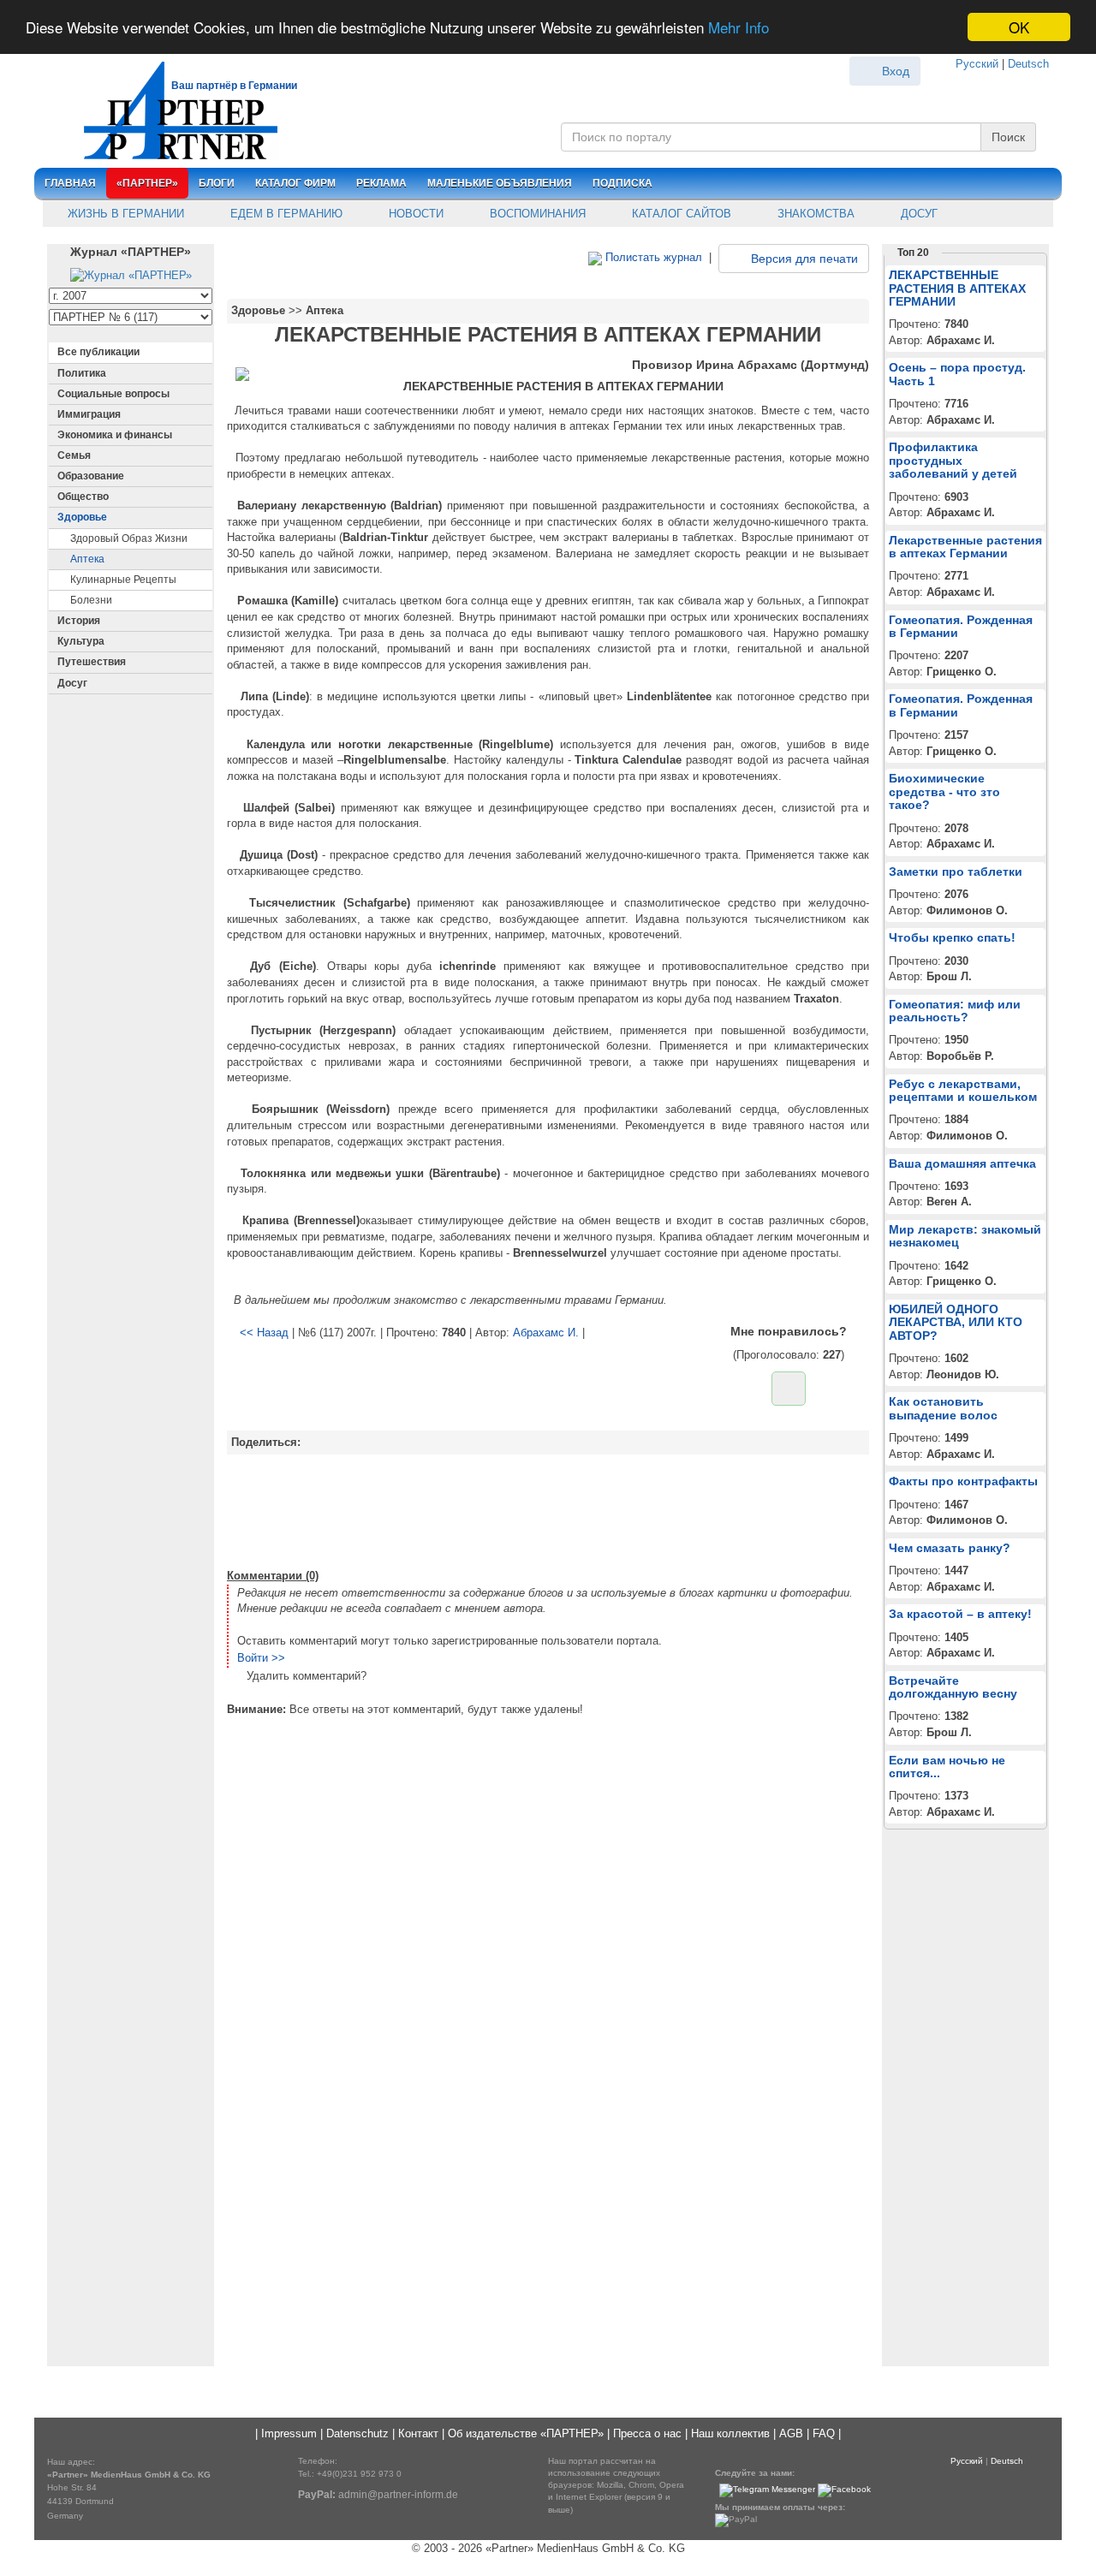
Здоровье (82, 517)
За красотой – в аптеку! (960, 1614)
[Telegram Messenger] (767, 2490)
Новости (414, 214)
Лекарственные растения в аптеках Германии (965, 547)
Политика (82, 373)
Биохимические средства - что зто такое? (944, 791)
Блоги (217, 183)
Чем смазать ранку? (950, 1548)
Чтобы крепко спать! (952, 937)
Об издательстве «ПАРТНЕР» (526, 2433)
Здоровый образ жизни (129, 538)
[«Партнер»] (172, 107)
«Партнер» (147, 183)
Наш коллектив (730, 2433)
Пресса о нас (647, 2433)
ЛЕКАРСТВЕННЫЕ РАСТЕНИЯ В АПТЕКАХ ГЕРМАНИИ (957, 288)
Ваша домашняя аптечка (962, 1163)
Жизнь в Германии (124, 214)
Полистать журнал (652, 257)
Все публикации (98, 352)
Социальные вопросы (113, 394)
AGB (791, 2433)
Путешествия (92, 662)
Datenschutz (357, 2433)
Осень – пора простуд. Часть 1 (957, 374)
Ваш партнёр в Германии (234, 86)
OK (1019, 27)
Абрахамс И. (546, 1333)
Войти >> (261, 1658)
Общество (83, 497)
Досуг (917, 214)
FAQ (824, 2433)
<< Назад (264, 1333)
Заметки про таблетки (956, 872)
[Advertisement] (548, 1509)
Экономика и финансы (115, 435)
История (79, 621)
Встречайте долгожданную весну (953, 1687)
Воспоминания (536, 214)
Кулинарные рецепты (123, 580)
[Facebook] (844, 2490)
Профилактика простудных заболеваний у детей (953, 460)
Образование (91, 476)
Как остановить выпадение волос (943, 1408)
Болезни (91, 600)
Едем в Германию (285, 214)
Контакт (418, 2433)
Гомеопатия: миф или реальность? (955, 1011)
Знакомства (814, 214)
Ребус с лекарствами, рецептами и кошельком (963, 1090)
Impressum (289, 2433)
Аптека (87, 559)
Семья (74, 455)
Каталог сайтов (680, 214)
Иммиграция (89, 414)
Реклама (381, 183)
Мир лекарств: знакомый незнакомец (965, 1236)
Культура (81, 641)
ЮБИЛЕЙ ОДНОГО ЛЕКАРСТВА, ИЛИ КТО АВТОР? (956, 1322)
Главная (70, 183)
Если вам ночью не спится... (947, 1767)
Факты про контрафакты (963, 1481)
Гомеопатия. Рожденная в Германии (961, 626)
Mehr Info (739, 28)
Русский (977, 64)
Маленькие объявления (500, 183)
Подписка (622, 183)
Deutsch (1028, 64)
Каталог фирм (295, 183)
